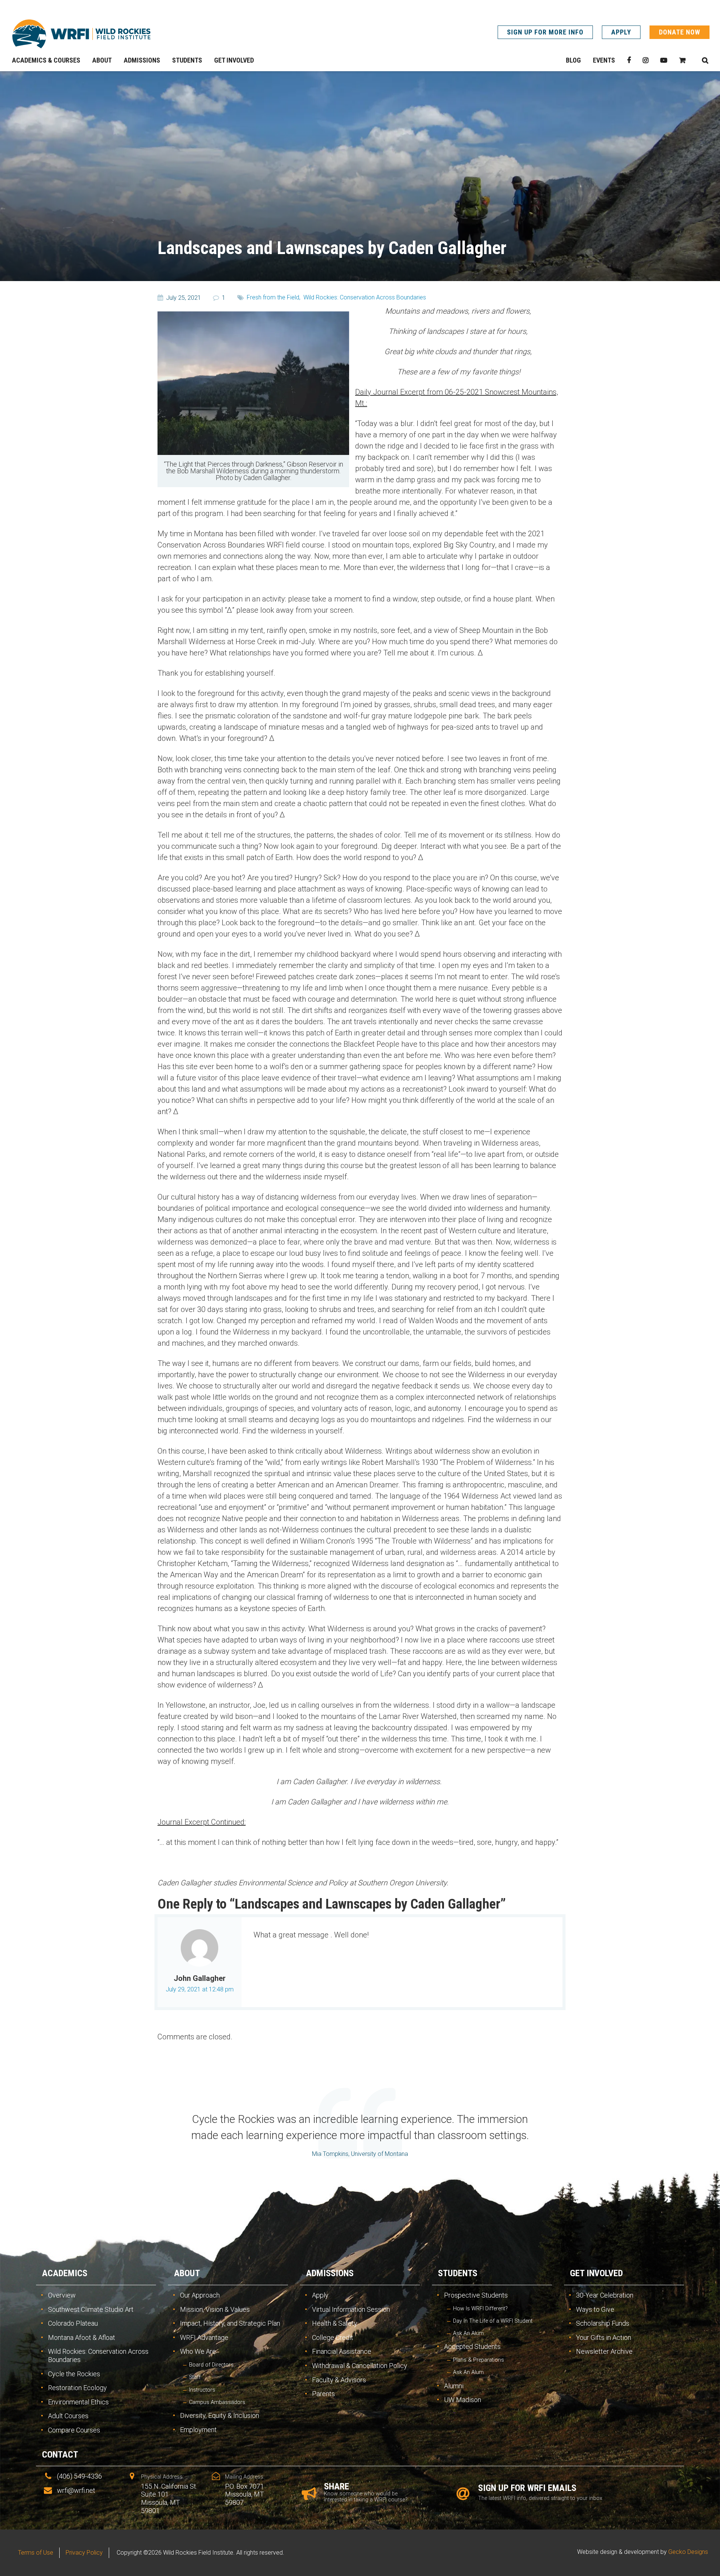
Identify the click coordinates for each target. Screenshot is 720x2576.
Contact (60, 2455)
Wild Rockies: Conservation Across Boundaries (365, 297)
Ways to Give (595, 2309)
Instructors (202, 2390)
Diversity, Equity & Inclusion (220, 2415)
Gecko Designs (688, 2552)
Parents (323, 2394)
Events (604, 60)
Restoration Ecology (77, 2388)
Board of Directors (211, 2365)
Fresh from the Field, (274, 297)
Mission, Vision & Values (215, 2309)
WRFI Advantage (204, 2337)
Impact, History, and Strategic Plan (230, 2323)
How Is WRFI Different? (480, 2309)
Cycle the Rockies (74, 2374)
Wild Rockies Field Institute (81, 34)
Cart (682, 60)
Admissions (330, 2273)
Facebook (629, 60)
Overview (62, 2295)
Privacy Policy (84, 2553)
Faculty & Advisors (339, 2380)
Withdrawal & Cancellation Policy (360, 2366)
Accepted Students (472, 2346)
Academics (65, 2273)
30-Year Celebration (605, 2295)
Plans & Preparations (478, 2360)
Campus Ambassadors (217, 2402)
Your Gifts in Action (604, 2337)
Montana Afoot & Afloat (82, 2337)
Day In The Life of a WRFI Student (493, 2321)
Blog (573, 60)
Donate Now (679, 32)
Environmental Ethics (78, 2402)
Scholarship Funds (603, 2323)
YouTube (664, 60)
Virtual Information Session (351, 2309)
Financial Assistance (342, 2351)
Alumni (454, 2386)
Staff (195, 2377)
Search (705, 60)
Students (458, 2273)
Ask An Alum (468, 2333)
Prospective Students (476, 2295)
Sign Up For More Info (545, 32)
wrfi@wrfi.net (76, 2490)
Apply (621, 32)
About (187, 2273)
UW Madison (463, 2400)
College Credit (333, 2337)
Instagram (646, 60)
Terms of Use (36, 2553)
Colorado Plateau (73, 2323)
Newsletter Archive (604, 2351)
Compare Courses (74, 2430)
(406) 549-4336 (79, 2476)
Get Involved (596, 2273)
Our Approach (200, 2295)
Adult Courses (68, 2416)
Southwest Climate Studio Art (91, 2309)
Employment (198, 2430)
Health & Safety (335, 2323)
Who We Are (198, 2351)
